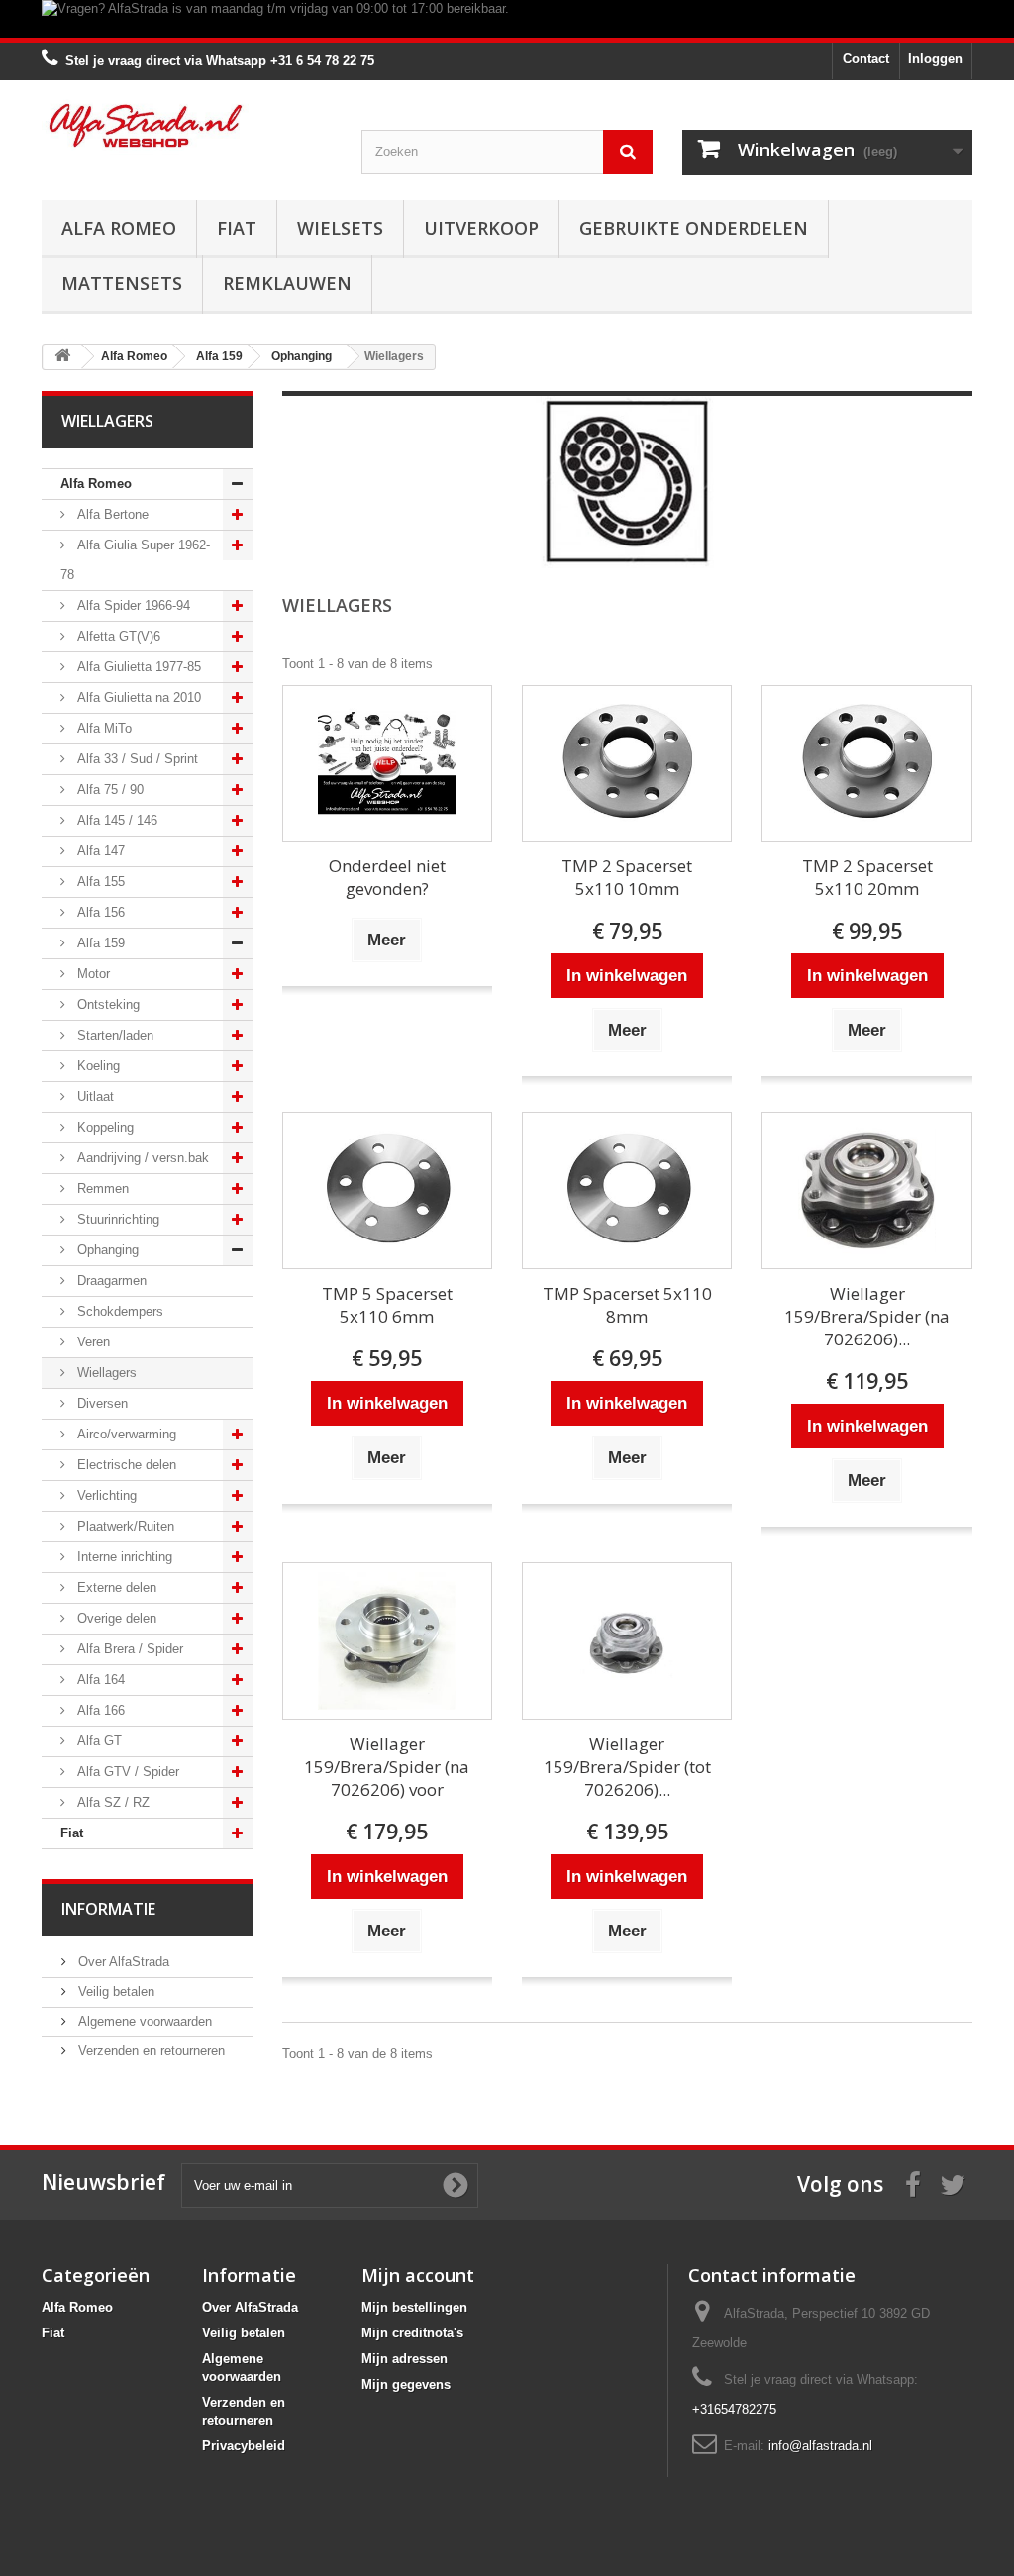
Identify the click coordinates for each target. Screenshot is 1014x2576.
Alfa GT (98, 1741)
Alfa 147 (99, 851)
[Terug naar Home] (62, 357)
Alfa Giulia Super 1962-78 (135, 560)
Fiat (237, 228)
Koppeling (103, 1127)
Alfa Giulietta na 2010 (137, 697)
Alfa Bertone (111, 514)
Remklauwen (287, 283)
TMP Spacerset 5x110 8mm (627, 1305)
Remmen (101, 1189)
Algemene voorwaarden (143, 2021)
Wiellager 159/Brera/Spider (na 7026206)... (867, 1316)
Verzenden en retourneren (150, 2051)
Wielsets (340, 228)
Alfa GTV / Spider (126, 1772)
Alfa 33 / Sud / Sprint (136, 759)
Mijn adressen (405, 2359)
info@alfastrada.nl (820, 2446)
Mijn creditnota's (412, 2333)
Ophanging (106, 1250)
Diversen (101, 1403)
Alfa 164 (99, 1680)
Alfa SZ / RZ (111, 1802)
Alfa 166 (99, 1710)
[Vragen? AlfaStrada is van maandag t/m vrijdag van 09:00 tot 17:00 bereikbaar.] (507, 19)
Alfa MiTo (102, 728)
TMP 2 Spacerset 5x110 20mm (867, 877)
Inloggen (935, 59)
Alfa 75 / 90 (108, 790)
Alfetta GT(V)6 (117, 636)
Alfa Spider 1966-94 (132, 605)
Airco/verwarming (125, 1434)
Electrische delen (125, 1465)
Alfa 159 (99, 943)
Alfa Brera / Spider (128, 1649)
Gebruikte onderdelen (694, 228)
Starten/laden (113, 1035)
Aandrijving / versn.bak (141, 1158)
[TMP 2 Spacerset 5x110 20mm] (866, 764)
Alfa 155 (99, 882)
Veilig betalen (114, 1991)
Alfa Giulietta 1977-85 (137, 667)
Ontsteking (106, 1004)
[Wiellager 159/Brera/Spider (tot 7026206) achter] (627, 1641)
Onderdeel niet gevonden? (387, 877)
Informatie (108, 1909)
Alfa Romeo (119, 228)
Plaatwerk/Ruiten (124, 1526)
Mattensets (122, 283)
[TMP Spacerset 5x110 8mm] (627, 1190)
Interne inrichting (123, 1557)
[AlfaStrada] (187, 125)
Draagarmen (110, 1281)
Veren (92, 1342)
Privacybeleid (244, 2446)
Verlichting (105, 1495)
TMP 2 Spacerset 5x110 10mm (627, 877)
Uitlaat (94, 1096)
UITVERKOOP (481, 228)
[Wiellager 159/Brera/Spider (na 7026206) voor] (387, 1641)
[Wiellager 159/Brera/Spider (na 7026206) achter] (866, 1190)
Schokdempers (118, 1311)
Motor (92, 974)
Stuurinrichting (116, 1219)
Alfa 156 (99, 912)
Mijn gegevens (406, 2384)
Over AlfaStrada (122, 1962)
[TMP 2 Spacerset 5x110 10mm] (627, 764)
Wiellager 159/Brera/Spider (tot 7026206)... (627, 1767)
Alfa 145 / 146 (115, 820)
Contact (866, 59)
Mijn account (418, 2275)
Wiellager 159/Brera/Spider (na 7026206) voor (387, 1767)
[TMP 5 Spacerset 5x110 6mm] (387, 1190)
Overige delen (115, 1618)
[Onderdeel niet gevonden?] (387, 764)
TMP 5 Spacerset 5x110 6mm (387, 1305)
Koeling (97, 1066)
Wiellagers (105, 1373)
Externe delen (115, 1587)
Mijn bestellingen (414, 2307)
